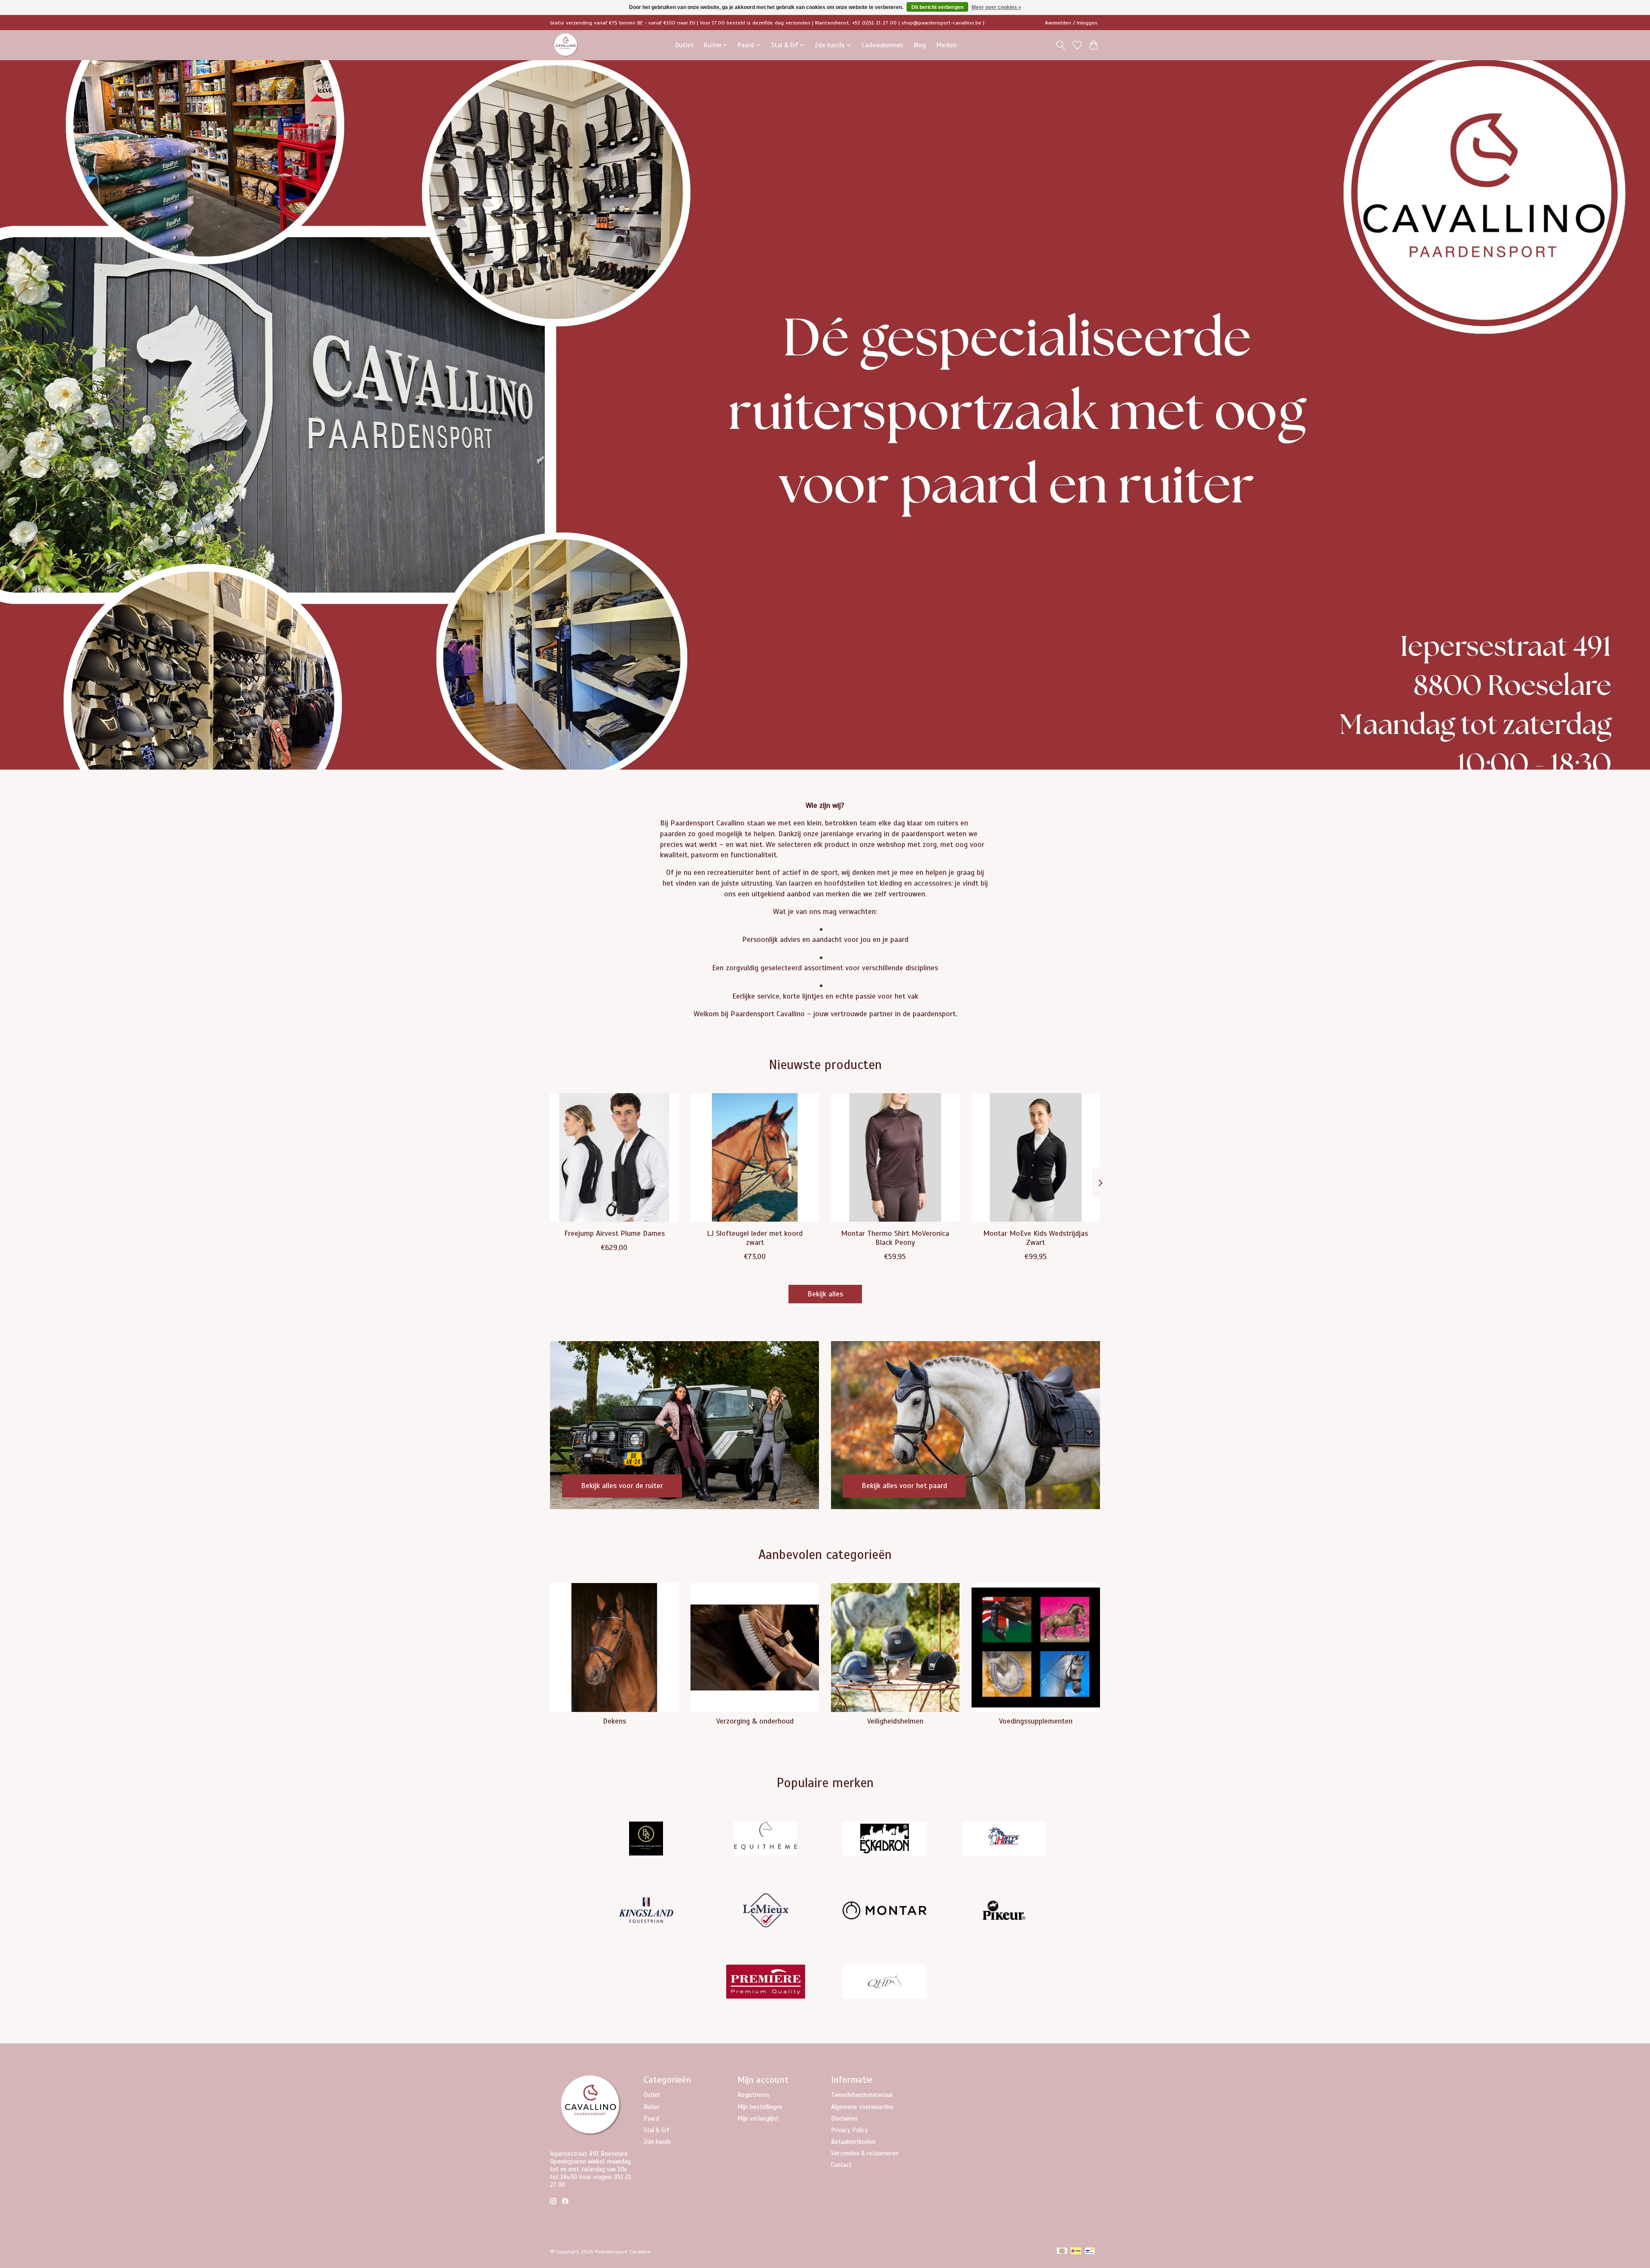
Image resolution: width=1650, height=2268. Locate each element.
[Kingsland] (646, 1911)
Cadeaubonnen (882, 45)
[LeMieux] (765, 1911)
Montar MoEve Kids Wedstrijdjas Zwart (1036, 1238)
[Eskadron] (885, 1840)
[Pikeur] (1004, 1911)
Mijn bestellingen (760, 2107)
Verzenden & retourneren (865, 2153)
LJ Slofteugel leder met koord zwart (755, 1238)
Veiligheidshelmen (895, 1721)
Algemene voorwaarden (862, 2107)
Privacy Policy (849, 2130)
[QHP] (885, 1983)
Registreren (753, 2095)
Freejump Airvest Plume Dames (614, 1233)
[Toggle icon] (1061, 45)
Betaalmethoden (853, 2142)
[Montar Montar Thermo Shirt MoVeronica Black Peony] (895, 1157)
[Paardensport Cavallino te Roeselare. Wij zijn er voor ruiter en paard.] (566, 45)
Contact (841, 2165)
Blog (920, 45)
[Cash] (1062, 2252)
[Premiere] (765, 1983)
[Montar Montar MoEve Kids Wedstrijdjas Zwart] (1036, 1157)
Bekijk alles (825, 1294)
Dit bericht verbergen (937, 7)
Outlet (684, 45)
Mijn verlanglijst (758, 2118)
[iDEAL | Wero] (1076, 2252)
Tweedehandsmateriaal (862, 2095)
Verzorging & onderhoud (755, 1721)
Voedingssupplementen (1036, 1721)
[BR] (646, 1840)
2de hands (657, 2142)
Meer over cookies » (996, 7)
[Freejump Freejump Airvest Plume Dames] (614, 1157)
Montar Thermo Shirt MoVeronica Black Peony (895, 1238)
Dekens (614, 1721)
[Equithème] (765, 1840)
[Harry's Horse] (1004, 1840)
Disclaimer (845, 2118)
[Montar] (885, 1911)
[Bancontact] (1090, 2252)
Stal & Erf (657, 2130)
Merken (947, 45)
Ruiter (652, 2107)
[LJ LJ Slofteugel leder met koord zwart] (755, 1157)
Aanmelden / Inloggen (1071, 23)
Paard (651, 2118)
